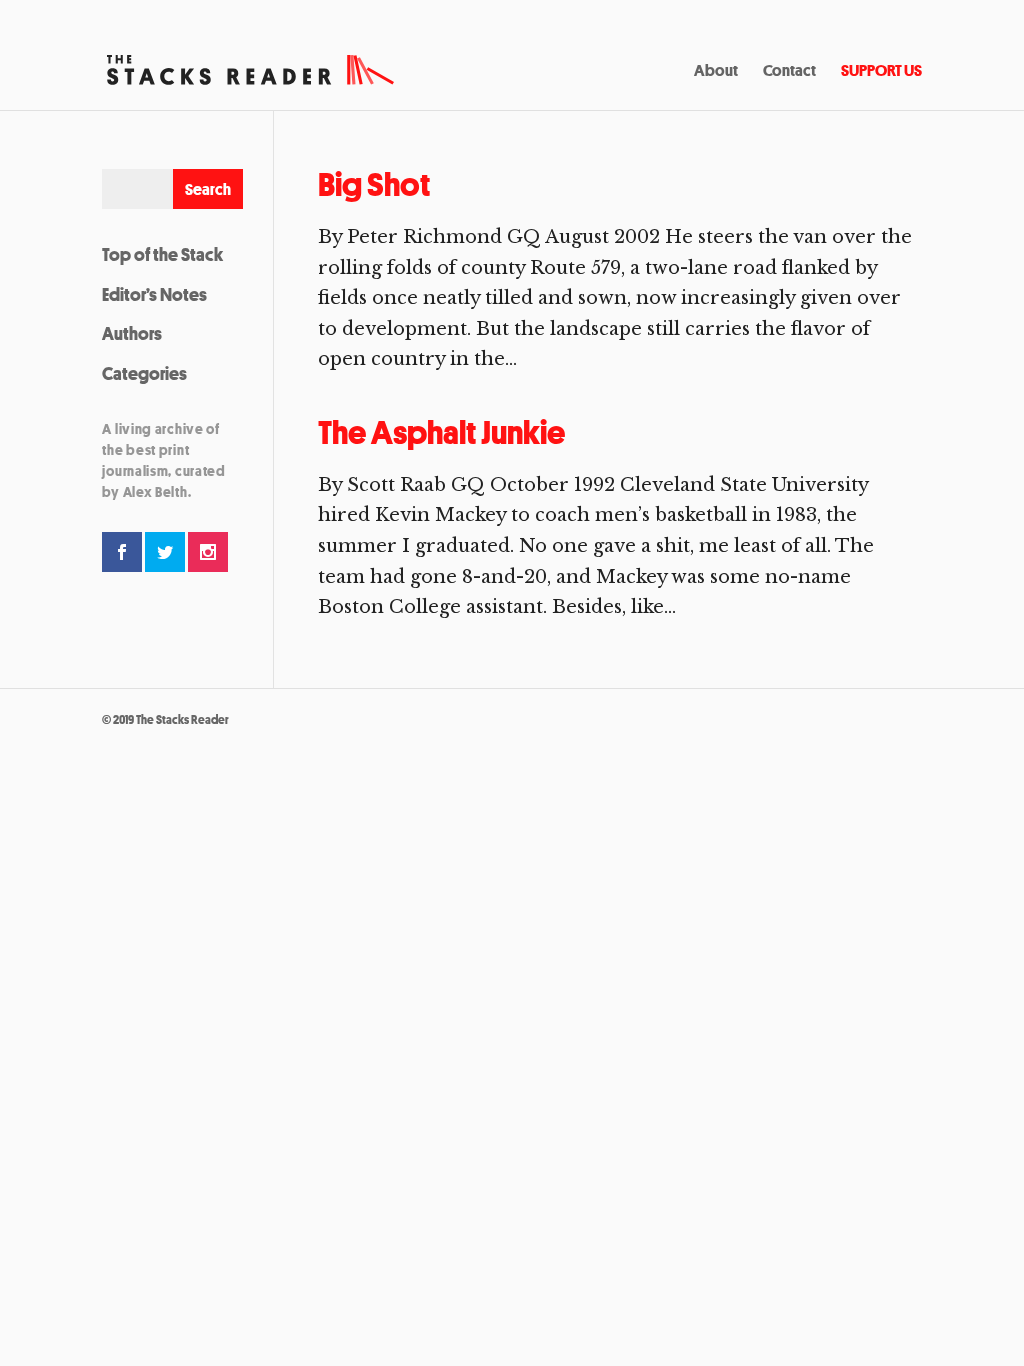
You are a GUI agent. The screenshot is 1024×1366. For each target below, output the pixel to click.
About (716, 72)
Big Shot (374, 184)
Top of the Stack (162, 254)
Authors (132, 333)
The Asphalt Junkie (441, 432)
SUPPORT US (881, 72)
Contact (789, 72)
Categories (144, 373)
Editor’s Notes (154, 294)
